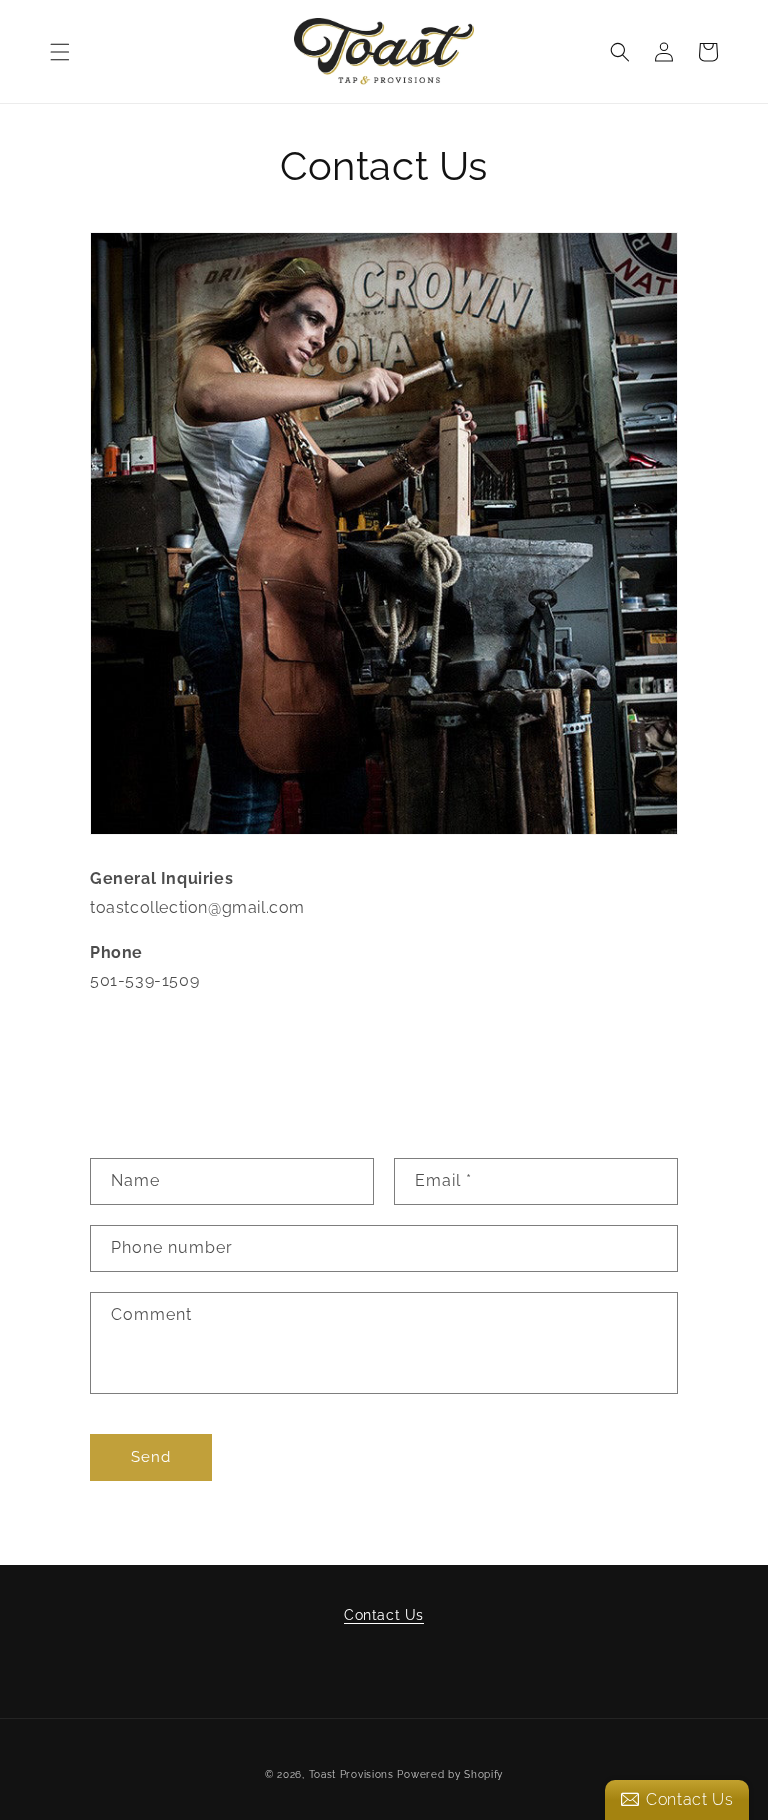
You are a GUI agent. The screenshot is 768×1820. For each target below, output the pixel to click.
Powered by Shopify (450, 1774)
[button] (60, 52)
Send (151, 1457)
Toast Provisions (351, 1774)
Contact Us (384, 1615)
